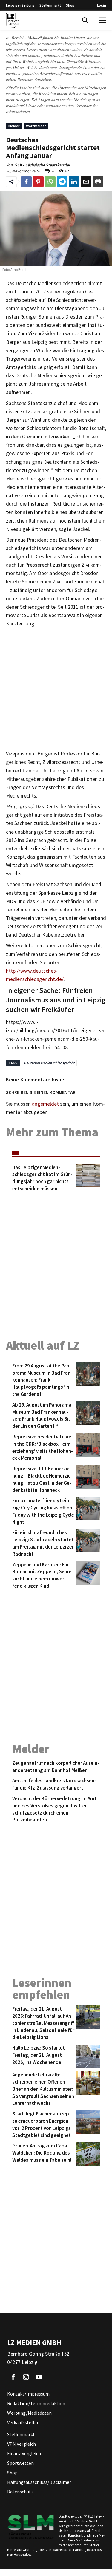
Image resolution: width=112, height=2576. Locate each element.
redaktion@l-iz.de (21, 105)
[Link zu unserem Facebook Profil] (13, 2377)
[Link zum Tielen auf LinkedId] (74, 182)
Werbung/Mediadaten (29, 2413)
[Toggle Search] (85, 20)
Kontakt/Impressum (28, 2394)
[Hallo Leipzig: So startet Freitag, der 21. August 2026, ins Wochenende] (87, 2056)
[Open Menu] (102, 20)
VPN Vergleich (22, 2444)
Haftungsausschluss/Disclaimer (39, 2482)
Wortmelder (36, 126)
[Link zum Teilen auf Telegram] (62, 182)
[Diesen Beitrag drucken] (98, 182)
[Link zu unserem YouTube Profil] (39, 2377)
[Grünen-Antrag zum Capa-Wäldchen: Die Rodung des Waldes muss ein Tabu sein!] (87, 2154)
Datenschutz (20, 2492)
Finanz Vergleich (24, 2454)
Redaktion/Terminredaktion (36, 2404)
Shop (70, 5)
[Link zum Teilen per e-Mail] (86, 182)
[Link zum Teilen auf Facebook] (26, 182)
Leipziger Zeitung (20, 5)
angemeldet (45, 1104)
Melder (14, 126)
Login (102, 5)
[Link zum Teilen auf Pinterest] (38, 182)
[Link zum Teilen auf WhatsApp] (50, 182)
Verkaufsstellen (23, 2423)
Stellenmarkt (50, 5)
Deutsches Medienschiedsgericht (49, 1063)
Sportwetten (20, 2463)
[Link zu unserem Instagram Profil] (26, 2377)
